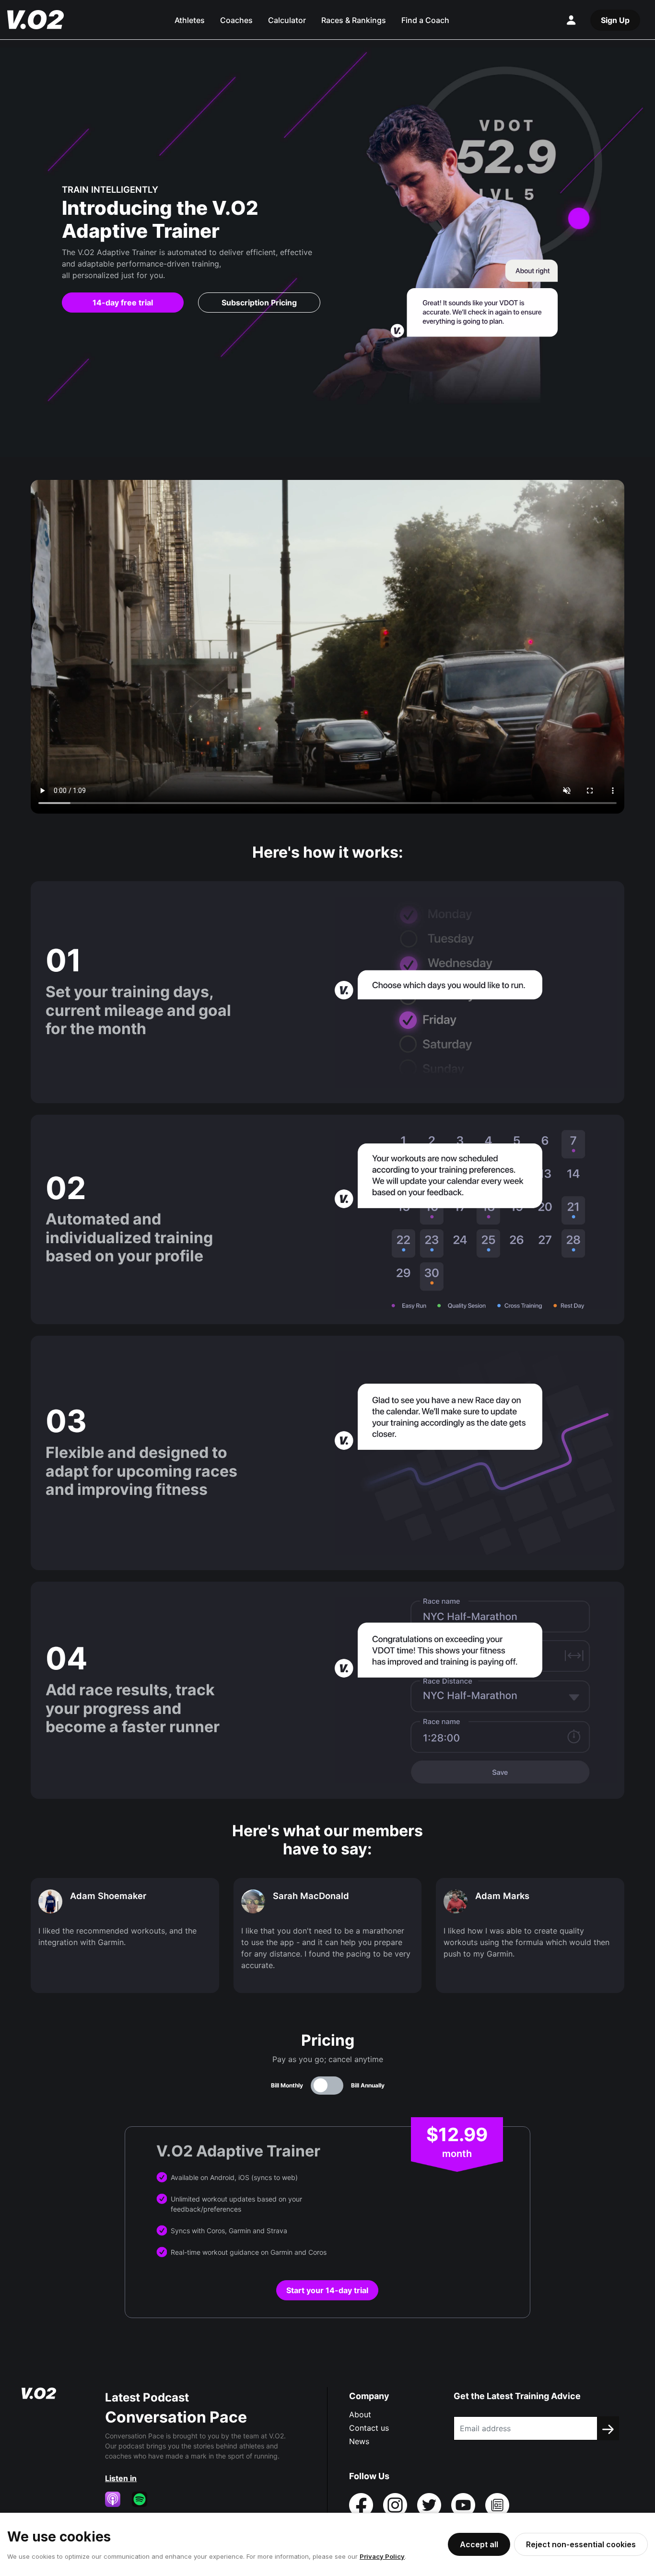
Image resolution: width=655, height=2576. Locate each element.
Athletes (190, 20)
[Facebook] (362, 2504)
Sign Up (615, 20)
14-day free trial (123, 303)
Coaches (236, 20)
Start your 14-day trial (327, 2290)
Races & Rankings (354, 20)
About (360, 2414)
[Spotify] (143, 2499)
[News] (497, 2504)
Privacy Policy (382, 2556)
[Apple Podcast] (117, 2499)
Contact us (369, 2428)
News (359, 2441)
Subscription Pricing (259, 303)
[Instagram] (396, 2504)
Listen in (121, 2478)
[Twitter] (430, 2504)
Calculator (287, 20)
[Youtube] (464, 2504)
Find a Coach (425, 20)
